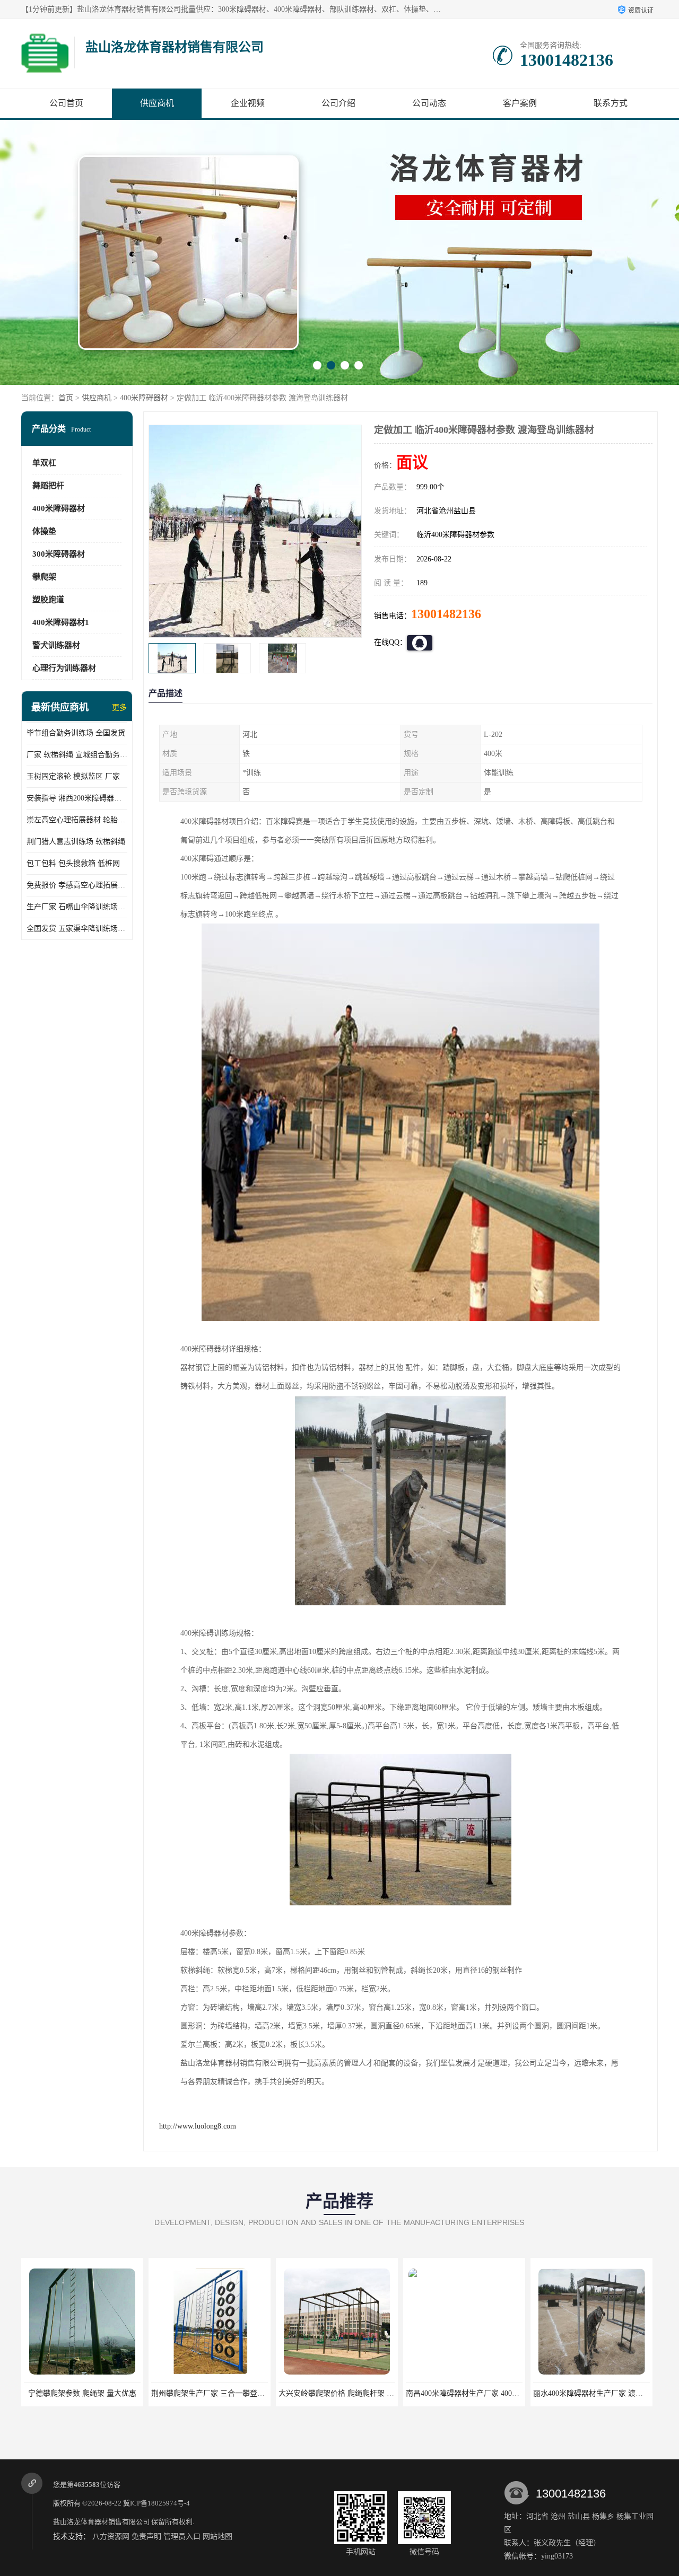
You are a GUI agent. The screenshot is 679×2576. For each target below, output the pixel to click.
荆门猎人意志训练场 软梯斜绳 (76, 842)
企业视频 (248, 103)
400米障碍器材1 (61, 622)
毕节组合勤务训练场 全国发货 (76, 733)
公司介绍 (338, 103)
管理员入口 (182, 2537)
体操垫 (44, 531)
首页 (66, 398)
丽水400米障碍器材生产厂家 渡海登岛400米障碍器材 (492, 2393)
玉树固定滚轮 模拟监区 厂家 (73, 776)
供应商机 (157, 103)
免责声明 (146, 2537)
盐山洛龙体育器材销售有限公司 (101, 2522)
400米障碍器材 (144, 398)
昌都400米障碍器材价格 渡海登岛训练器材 (603, 2393)
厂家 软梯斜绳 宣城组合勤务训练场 (77, 755)
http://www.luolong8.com (198, 2126)
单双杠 (44, 463)
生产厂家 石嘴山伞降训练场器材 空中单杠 (77, 907)
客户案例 (520, 103)
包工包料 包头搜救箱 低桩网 (73, 863)
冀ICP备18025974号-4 (156, 2503)
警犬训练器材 (56, 645)
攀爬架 (44, 577)
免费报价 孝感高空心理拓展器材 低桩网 (77, 885)
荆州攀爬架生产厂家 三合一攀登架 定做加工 (97, 2393)
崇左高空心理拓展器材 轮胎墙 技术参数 (77, 820)
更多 (119, 707)
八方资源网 (111, 2537)
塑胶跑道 (48, 600)
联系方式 (611, 103)
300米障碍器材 (59, 554)
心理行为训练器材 (64, 668)
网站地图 (217, 2537)
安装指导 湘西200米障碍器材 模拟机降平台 (77, 798)
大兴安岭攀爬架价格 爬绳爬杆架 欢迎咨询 (220, 2393)
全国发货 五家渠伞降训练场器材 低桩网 (77, 929)
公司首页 (66, 103)
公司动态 (429, 103)
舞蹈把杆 (48, 486)
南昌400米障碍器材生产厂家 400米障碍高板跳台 (358, 2393)
